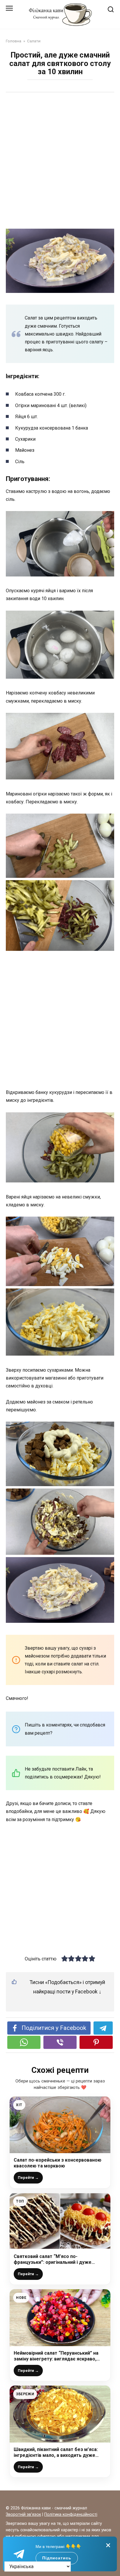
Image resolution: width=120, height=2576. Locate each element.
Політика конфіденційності (71, 2515)
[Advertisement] (60, 161)
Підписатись (57, 2558)
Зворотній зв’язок (23, 2515)
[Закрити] (108, 2545)
